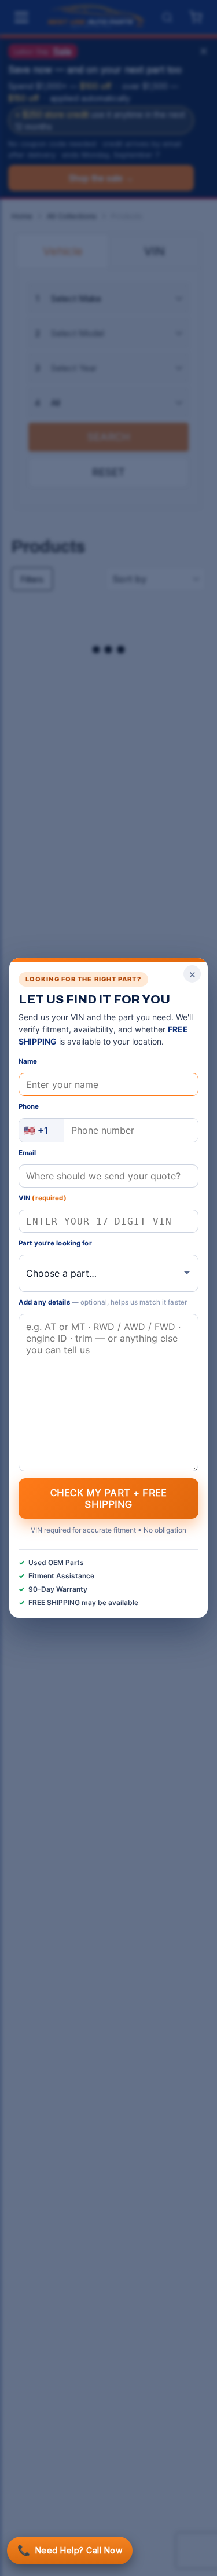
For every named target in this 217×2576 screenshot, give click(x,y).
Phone (29, 1106)
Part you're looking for (55, 1243)
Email (27, 1153)
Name (28, 1061)
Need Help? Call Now (70, 2550)
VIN (43, 1198)
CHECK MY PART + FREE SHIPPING (108, 1498)
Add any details (103, 1302)
